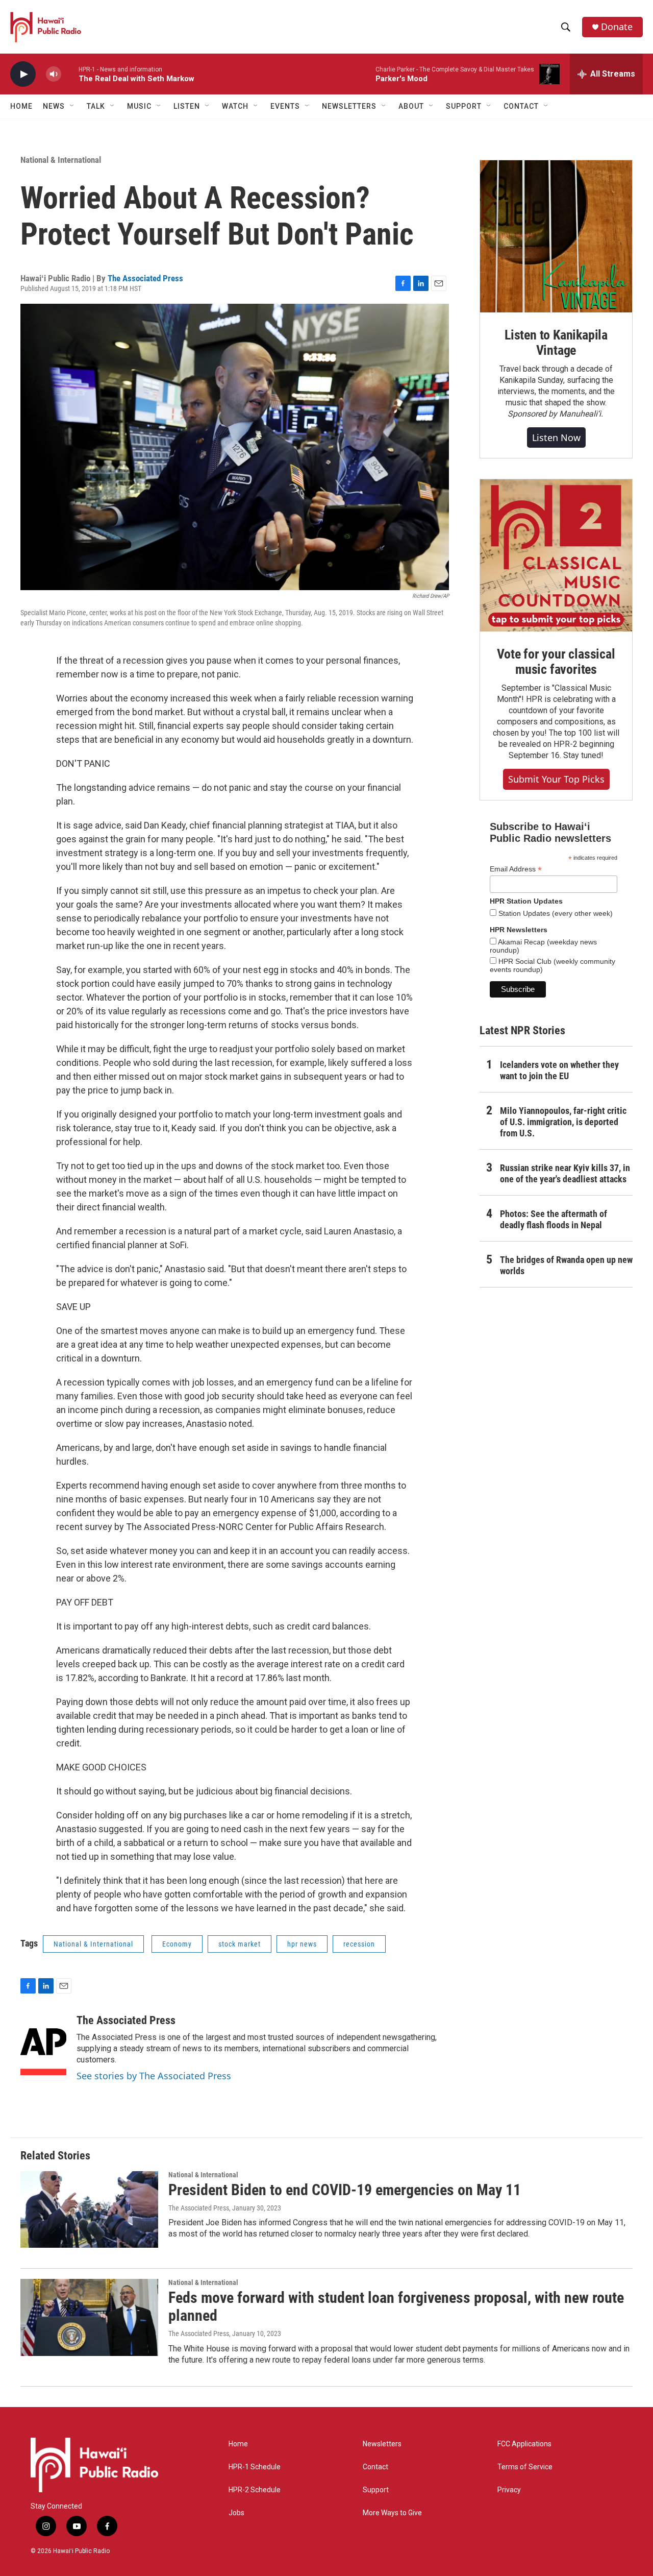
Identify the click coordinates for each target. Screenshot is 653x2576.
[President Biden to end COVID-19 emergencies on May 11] (89, 2209)
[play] (23, 74)
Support (376, 2490)
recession (359, 1944)
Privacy (509, 2490)
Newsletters (382, 2444)
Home (21, 106)
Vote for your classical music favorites (556, 662)
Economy (177, 1944)
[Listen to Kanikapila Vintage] (556, 236)
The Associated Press (145, 278)
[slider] (70, 74)
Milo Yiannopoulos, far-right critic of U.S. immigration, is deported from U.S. (563, 1122)
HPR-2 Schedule (255, 2490)
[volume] (54, 74)
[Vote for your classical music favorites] (556, 555)
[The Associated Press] (43, 2045)
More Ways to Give (392, 2513)
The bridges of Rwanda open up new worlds (566, 1265)
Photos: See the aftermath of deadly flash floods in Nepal (554, 1219)
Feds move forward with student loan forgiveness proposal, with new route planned (396, 2306)
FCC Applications (524, 2444)
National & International (61, 160)
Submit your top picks (556, 779)
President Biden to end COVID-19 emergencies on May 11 (345, 2190)
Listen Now (556, 438)
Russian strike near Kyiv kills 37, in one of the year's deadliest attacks (565, 1173)
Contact (375, 2467)
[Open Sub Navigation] (72, 106)
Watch (235, 106)
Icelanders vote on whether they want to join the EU (559, 1070)
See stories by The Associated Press (154, 2076)
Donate (617, 27)
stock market (240, 1944)
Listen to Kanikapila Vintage (556, 343)
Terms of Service (525, 2467)
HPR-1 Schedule (255, 2467)
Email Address (516, 869)
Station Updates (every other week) (555, 913)
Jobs (236, 2513)
